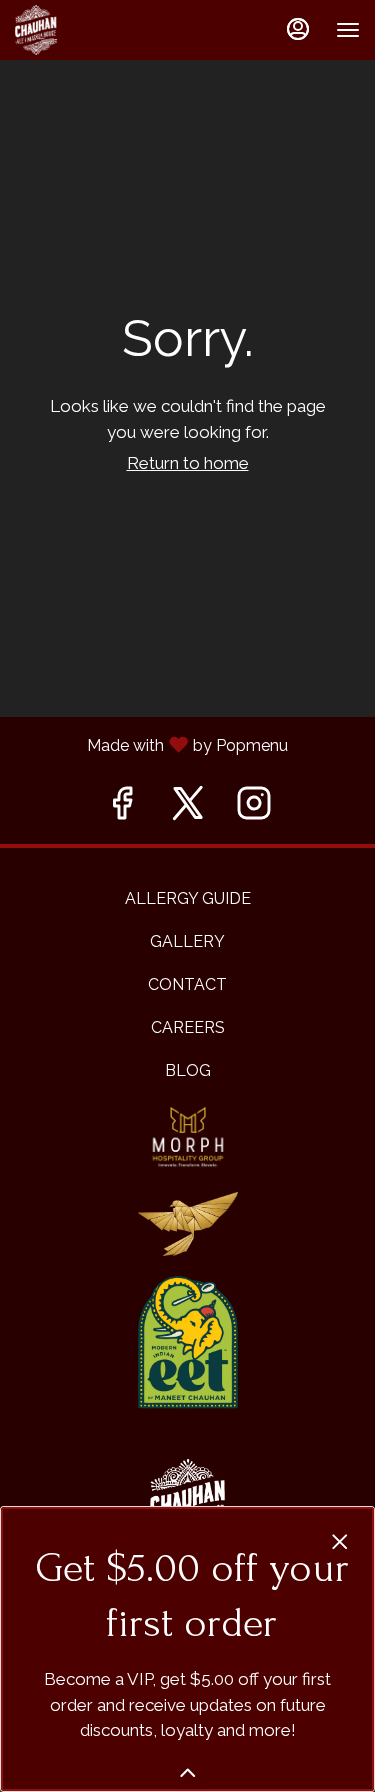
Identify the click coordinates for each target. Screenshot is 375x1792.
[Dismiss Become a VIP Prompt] (340, 1542)
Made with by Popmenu (187, 744)
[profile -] (298, 29)
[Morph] (188, 1135)
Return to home (188, 463)
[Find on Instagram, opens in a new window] (254, 808)
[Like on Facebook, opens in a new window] (122, 808)
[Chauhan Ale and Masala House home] (105, 30)
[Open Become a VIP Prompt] (188, 1773)
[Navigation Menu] (348, 30)
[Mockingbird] (188, 1222)
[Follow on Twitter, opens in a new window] (188, 808)
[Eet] (188, 1341)
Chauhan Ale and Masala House (187, 1504)
